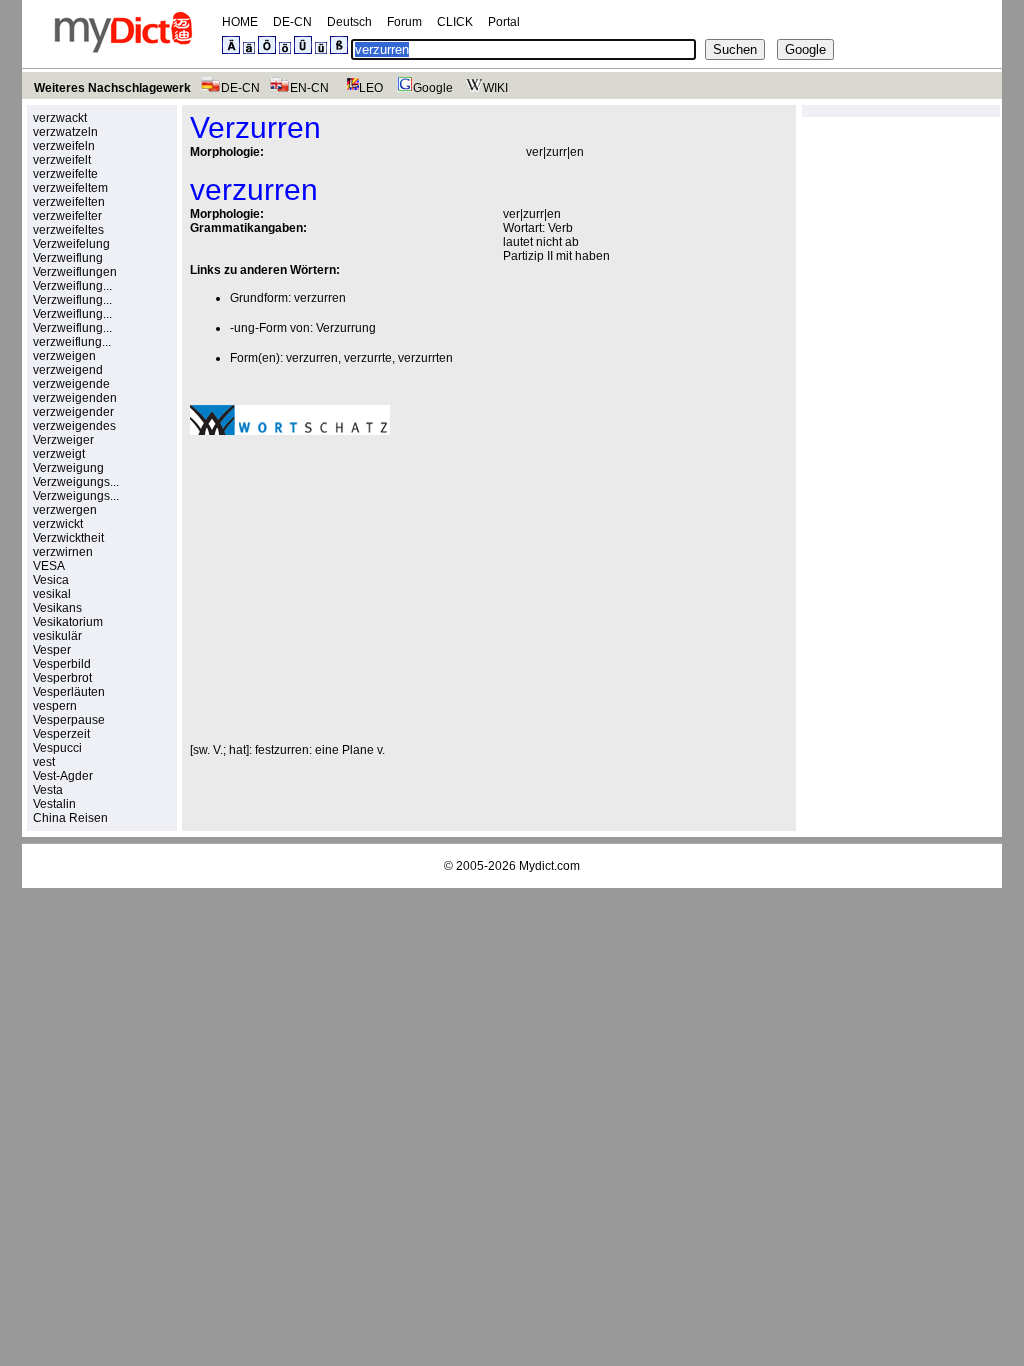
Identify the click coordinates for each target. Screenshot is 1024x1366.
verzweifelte (65, 174)
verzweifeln (64, 146)
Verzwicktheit (68, 538)
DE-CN (292, 22)
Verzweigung (68, 468)
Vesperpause (69, 720)
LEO (371, 88)
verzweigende (71, 384)
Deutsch (349, 22)
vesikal (52, 594)
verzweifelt (62, 160)
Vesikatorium (68, 622)
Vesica (51, 580)
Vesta (48, 790)
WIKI (495, 88)
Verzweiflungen (75, 272)
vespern (55, 706)
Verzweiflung (68, 258)
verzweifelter (67, 216)
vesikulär (57, 636)
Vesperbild (62, 664)
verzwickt (58, 524)
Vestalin (54, 804)
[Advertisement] (358, 589)
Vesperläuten (69, 692)
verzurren (320, 298)
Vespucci (57, 748)
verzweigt (59, 454)
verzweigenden (75, 398)
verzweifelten (69, 202)
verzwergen (65, 510)
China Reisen (70, 818)
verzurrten (425, 358)
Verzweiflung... (72, 286)
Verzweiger (63, 440)
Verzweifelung (71, 244)
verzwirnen (63, 552)
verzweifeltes (68, 230)
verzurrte (368, 358)
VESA (49, 566)
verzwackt (60, 118)
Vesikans (57, 608)
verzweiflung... (72, 342)
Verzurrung (346, 328)
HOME (240, 22)
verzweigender (73, 412)
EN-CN (309, 88)
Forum (404, 22)
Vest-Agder (63, 776)
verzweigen (64, 356)
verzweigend (68, 370)
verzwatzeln (65, 132)
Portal (504, 22)
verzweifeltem (70, 188)
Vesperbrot (62, 678)
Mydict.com (549, 866)
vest (44, 762)
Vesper (52, 650)
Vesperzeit (61, 734)
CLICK (455, 22)
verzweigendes (74, 426)
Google (433, 88)
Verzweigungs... (76, 482)
